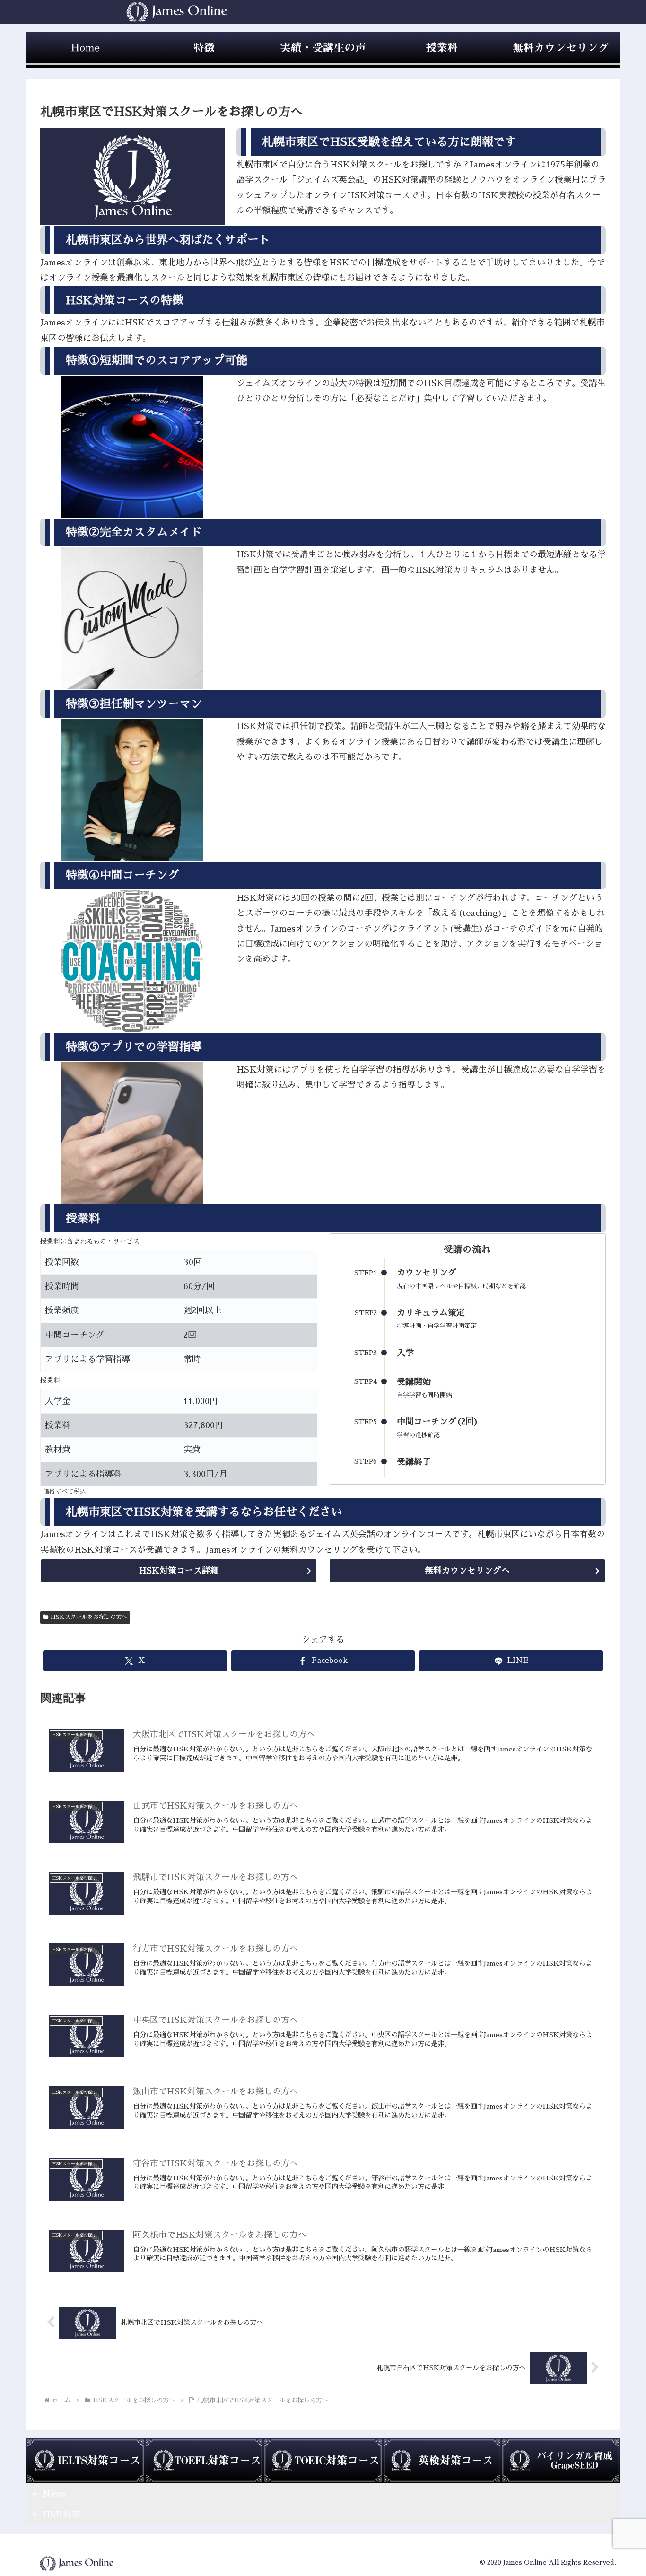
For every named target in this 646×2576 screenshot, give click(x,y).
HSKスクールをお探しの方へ (89, 1617)
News (54, 2494)
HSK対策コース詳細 (179, 1571)
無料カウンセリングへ (467, 1571)
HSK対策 (61, 2514)
